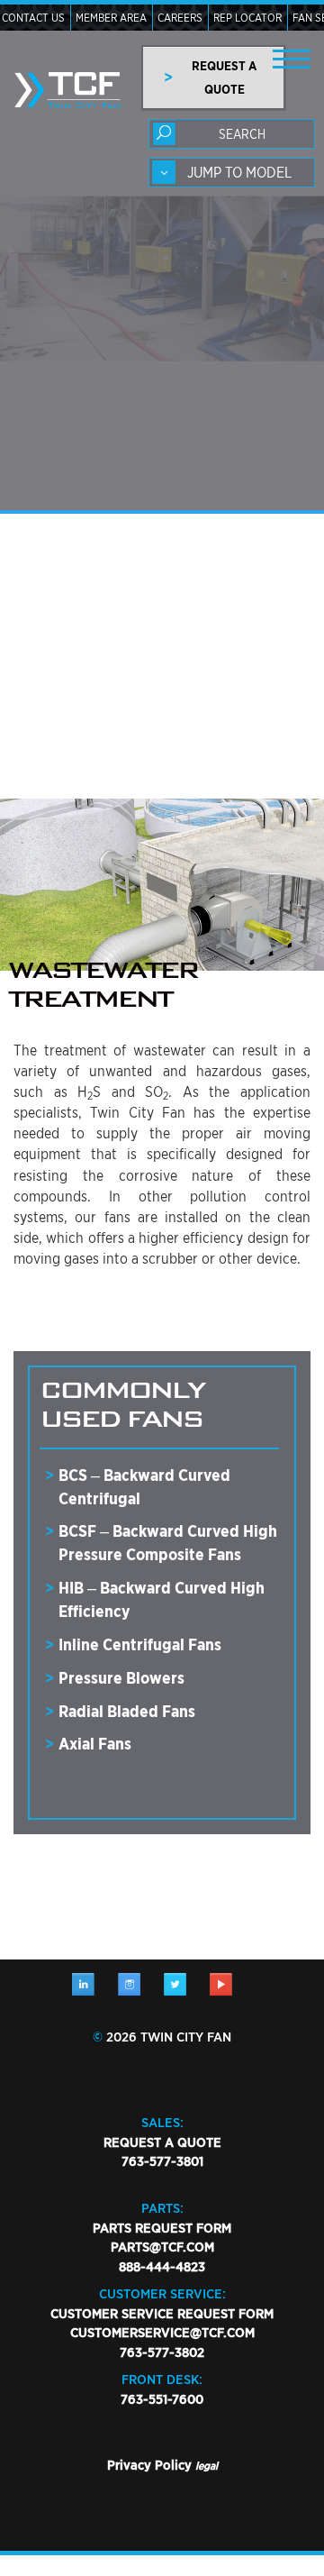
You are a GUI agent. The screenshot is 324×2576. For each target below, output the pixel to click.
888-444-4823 (162, 2267)
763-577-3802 (162, 2352)
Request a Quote (162, 2142)
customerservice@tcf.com (162, 2333)
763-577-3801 (162, 2161)
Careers (180, 18)
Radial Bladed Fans (127, 1711)
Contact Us (33, 18)
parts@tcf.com (162, 2247)
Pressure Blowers (121, 1678)
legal (207, 2466)
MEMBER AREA (111, 18)
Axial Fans (95, 1744)
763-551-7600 (162, 2399)
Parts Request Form (162, 2228)
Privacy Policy (149, 2465)
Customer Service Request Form (162, 2314)
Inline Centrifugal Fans (140, 1644)
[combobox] (232, 173)
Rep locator (247, 18)
